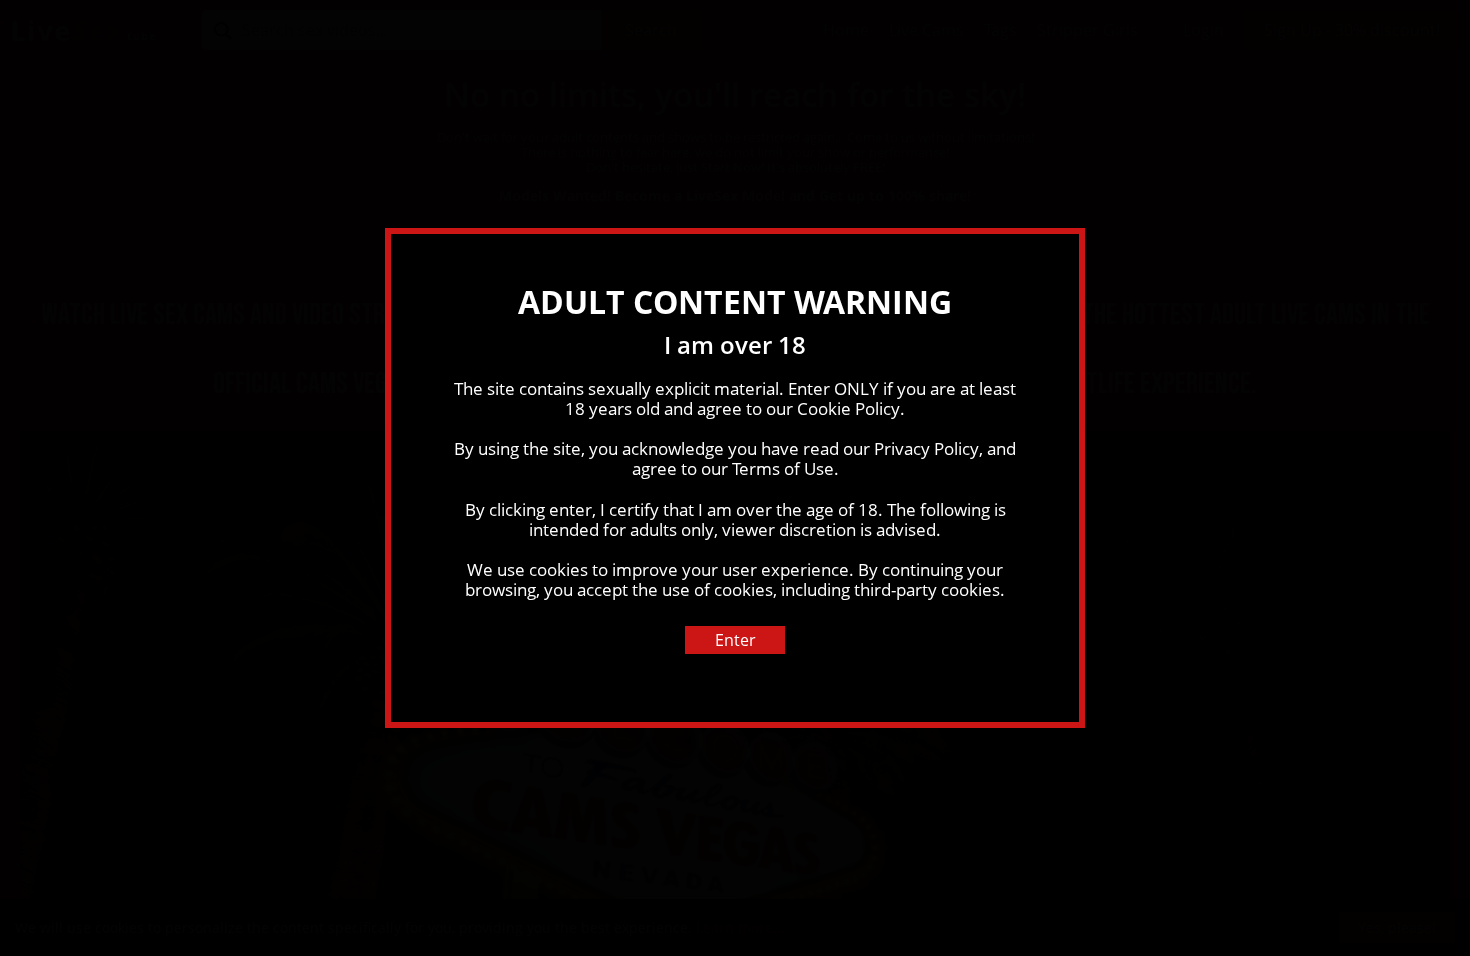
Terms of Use (783, 468)
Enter (735, 640)
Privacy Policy (926, 448)
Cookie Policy (848, 408)
